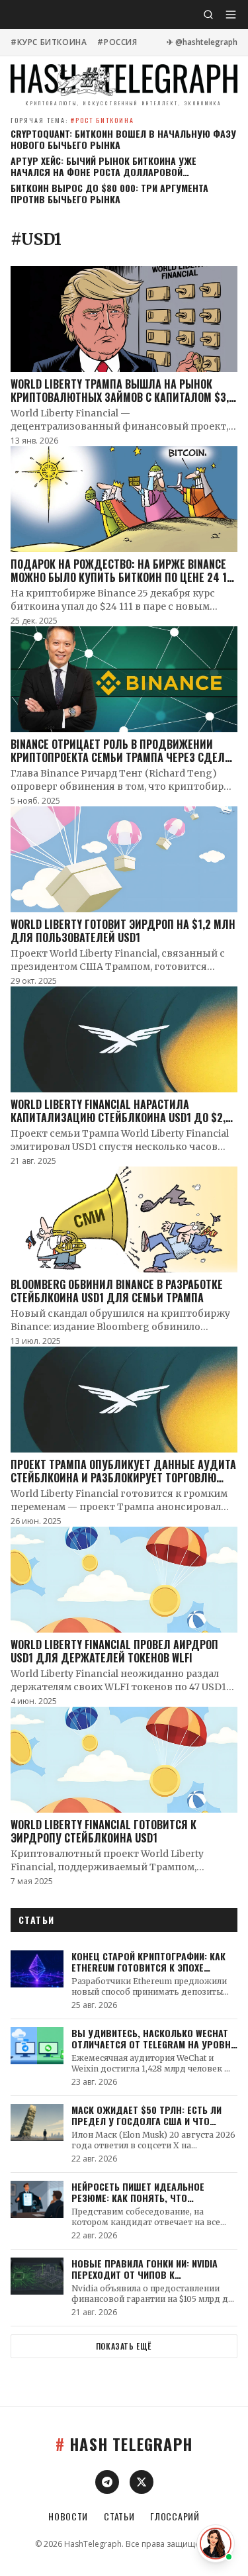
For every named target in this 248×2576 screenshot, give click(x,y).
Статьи (119, 2516)
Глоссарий (175, 2516)
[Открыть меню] (231, 15)
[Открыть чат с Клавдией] (216, 2544)
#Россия (117, 42)
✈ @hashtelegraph (202, 42)
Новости (68, 2516)
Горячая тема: (72, 120)
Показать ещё (124, 2346)
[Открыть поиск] (208, 15)
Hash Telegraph (124, 2444)
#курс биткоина (49, 42)
